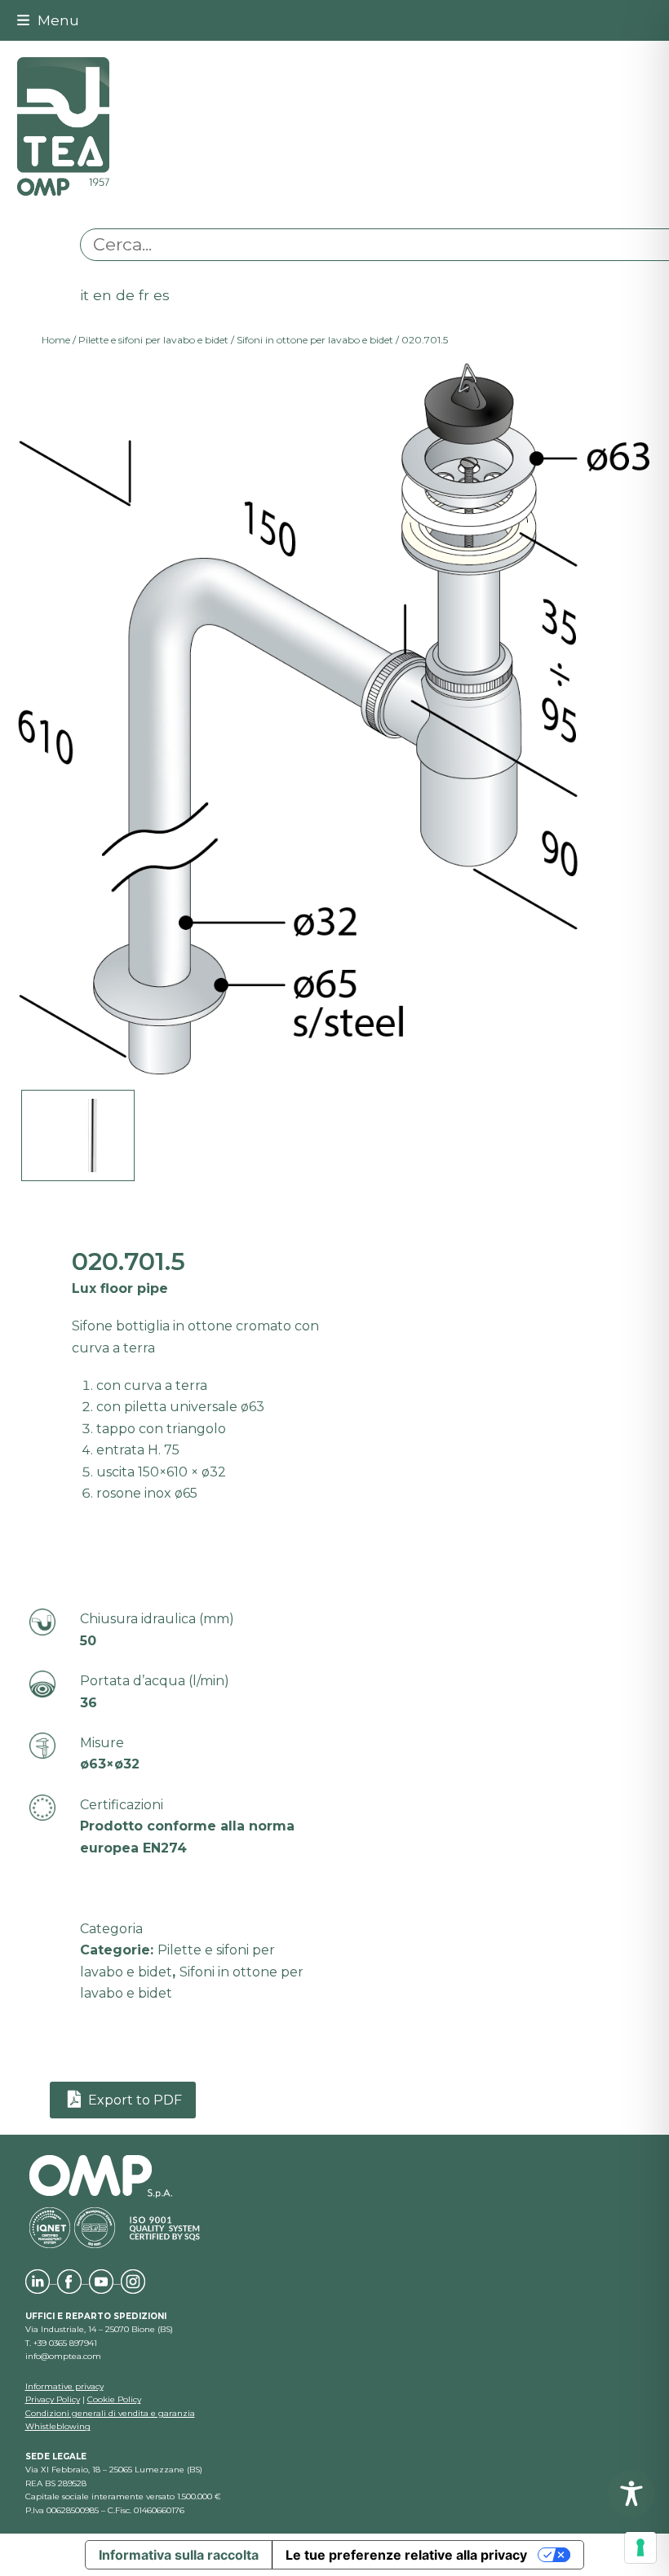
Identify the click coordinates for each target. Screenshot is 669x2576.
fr (144, 295)
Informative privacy (64, 2386)
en (102, 295)
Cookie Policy (114, 2399)
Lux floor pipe (120, 1288)
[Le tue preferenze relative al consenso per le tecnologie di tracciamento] (640, 2547)
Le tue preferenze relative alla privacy (406, 2555)
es (162, 295)
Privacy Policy (53, 2399)
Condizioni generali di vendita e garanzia (110, 2413)
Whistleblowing (58, 2426)
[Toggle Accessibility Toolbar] (631, 2494)
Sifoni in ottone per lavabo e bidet (315, 340)
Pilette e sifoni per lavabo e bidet (153, 340)
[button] (48, 20)
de (125, 295)
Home (56, 340)
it (84, 295)
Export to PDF (133, 2100)
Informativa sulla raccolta (179, 2555)
